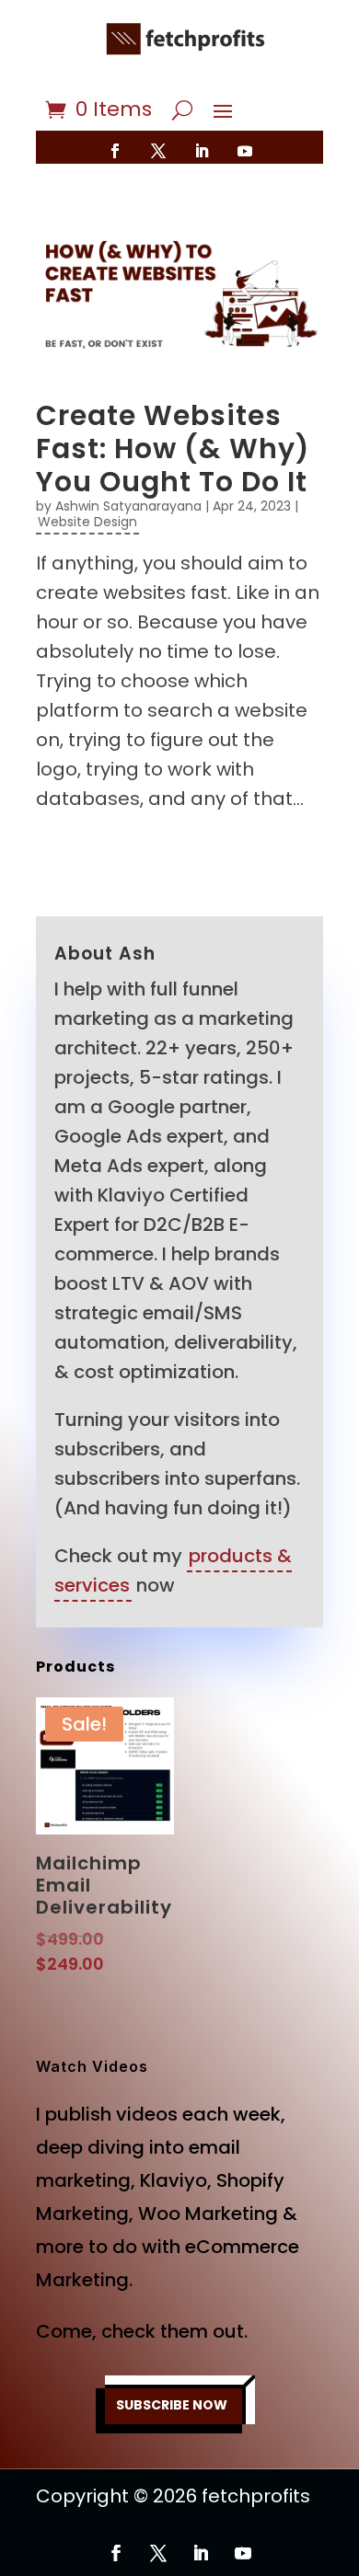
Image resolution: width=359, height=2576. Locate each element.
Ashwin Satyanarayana (128, 506)
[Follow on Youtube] (245, 151)
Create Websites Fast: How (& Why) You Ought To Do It (173, 448)
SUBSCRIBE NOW (172, 2405)
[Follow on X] (158, 151)
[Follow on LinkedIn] (202, 151)
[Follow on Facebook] (115, 151)
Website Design (87, 522)
